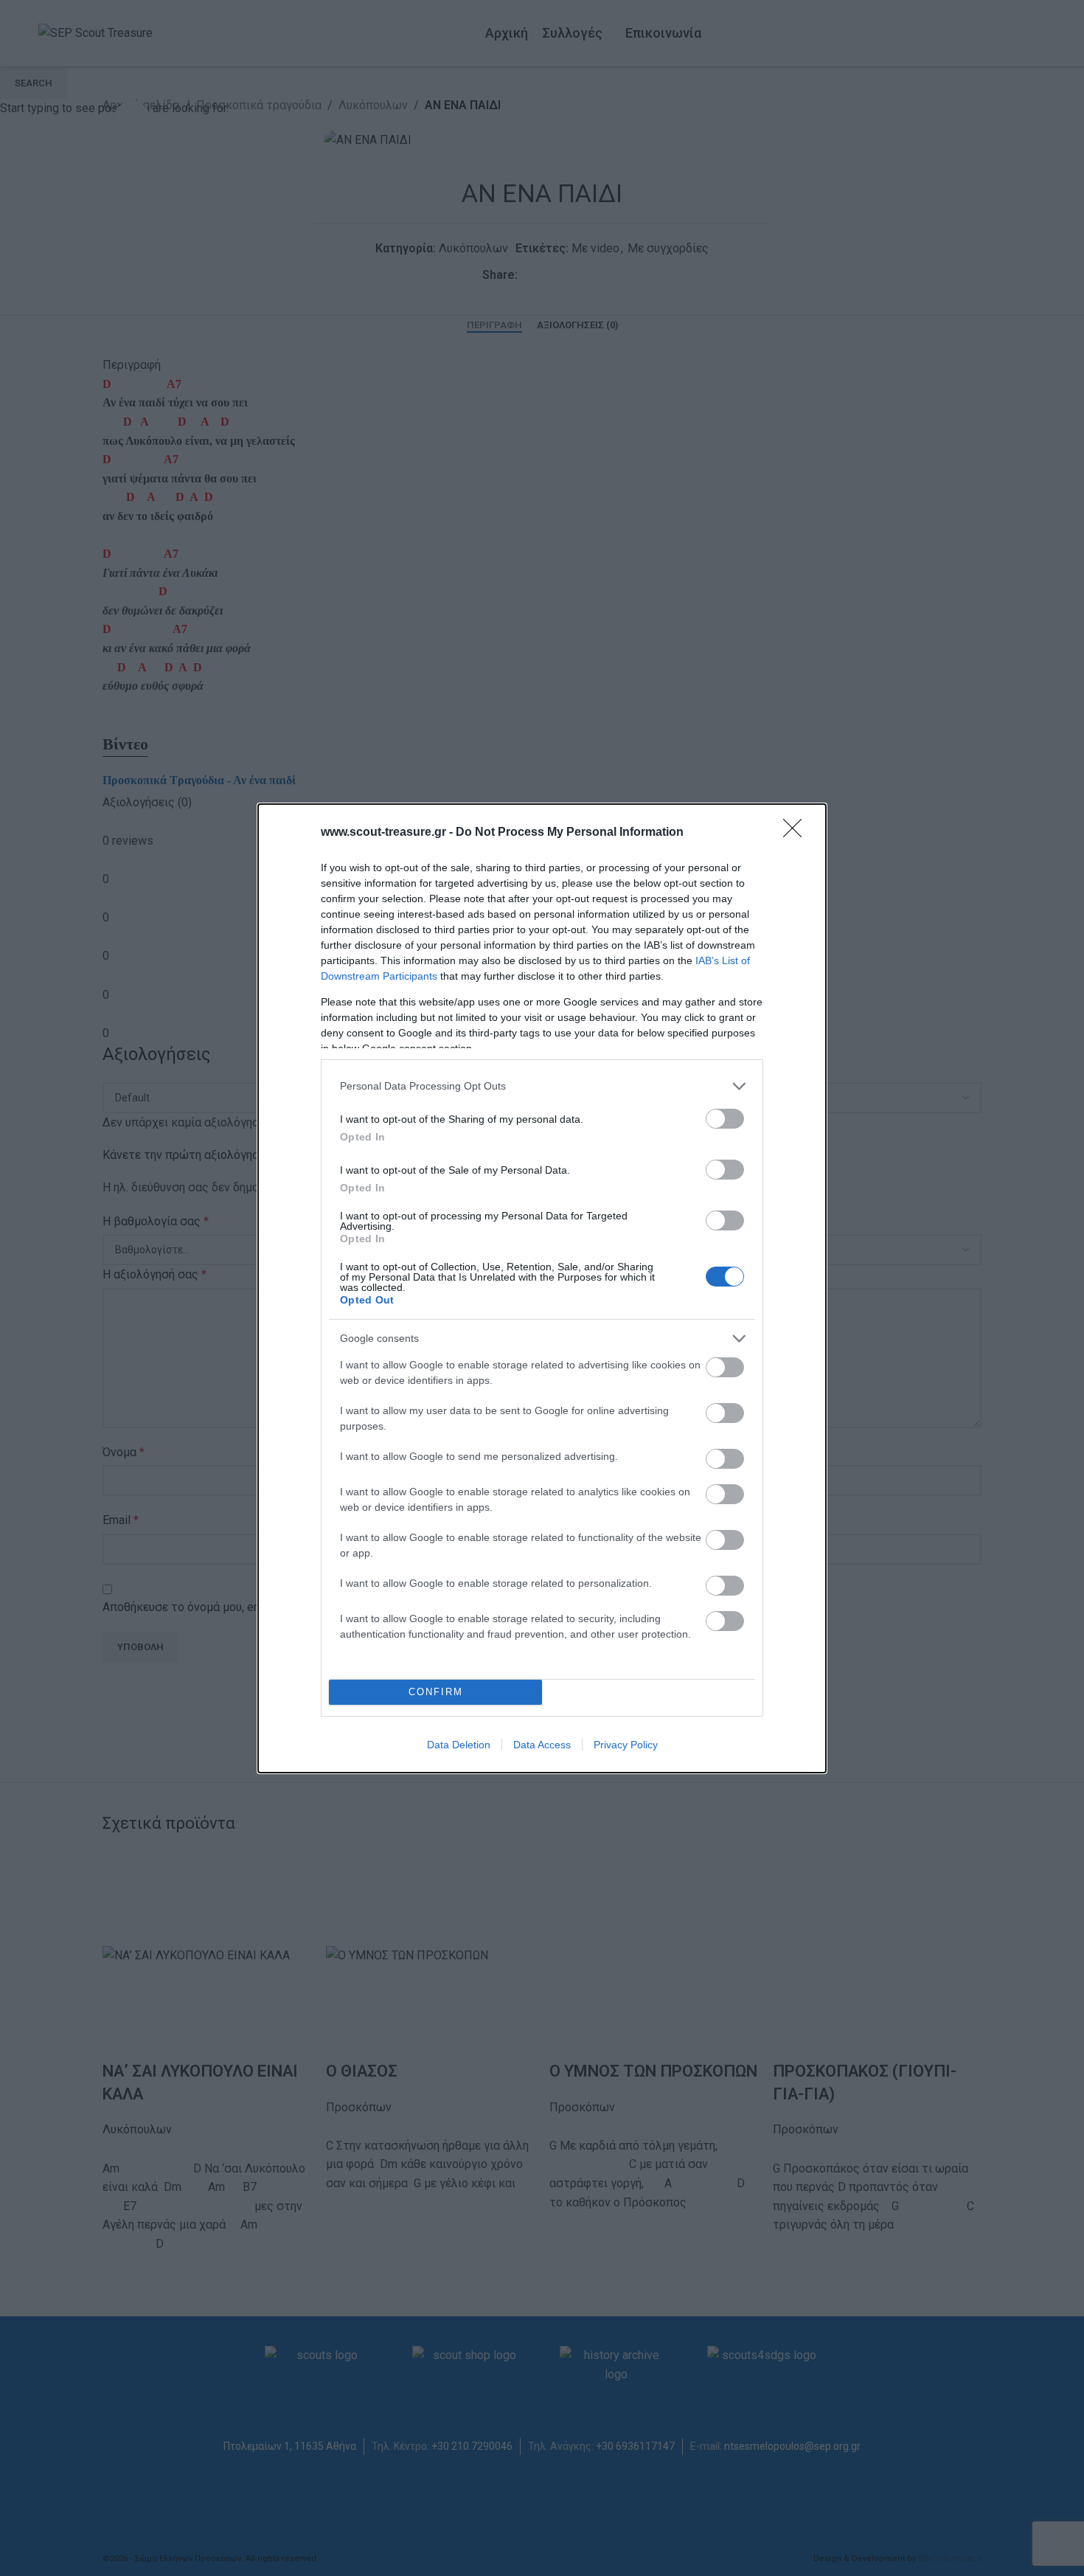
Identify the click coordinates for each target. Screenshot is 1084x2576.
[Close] (797, 833)
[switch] (725, 1119)
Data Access (542, 1745)
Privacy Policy (626, 1745)
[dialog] (542, 1288)
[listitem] (542, 1086)
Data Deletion (459, 1745)
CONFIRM (436, 1692)
